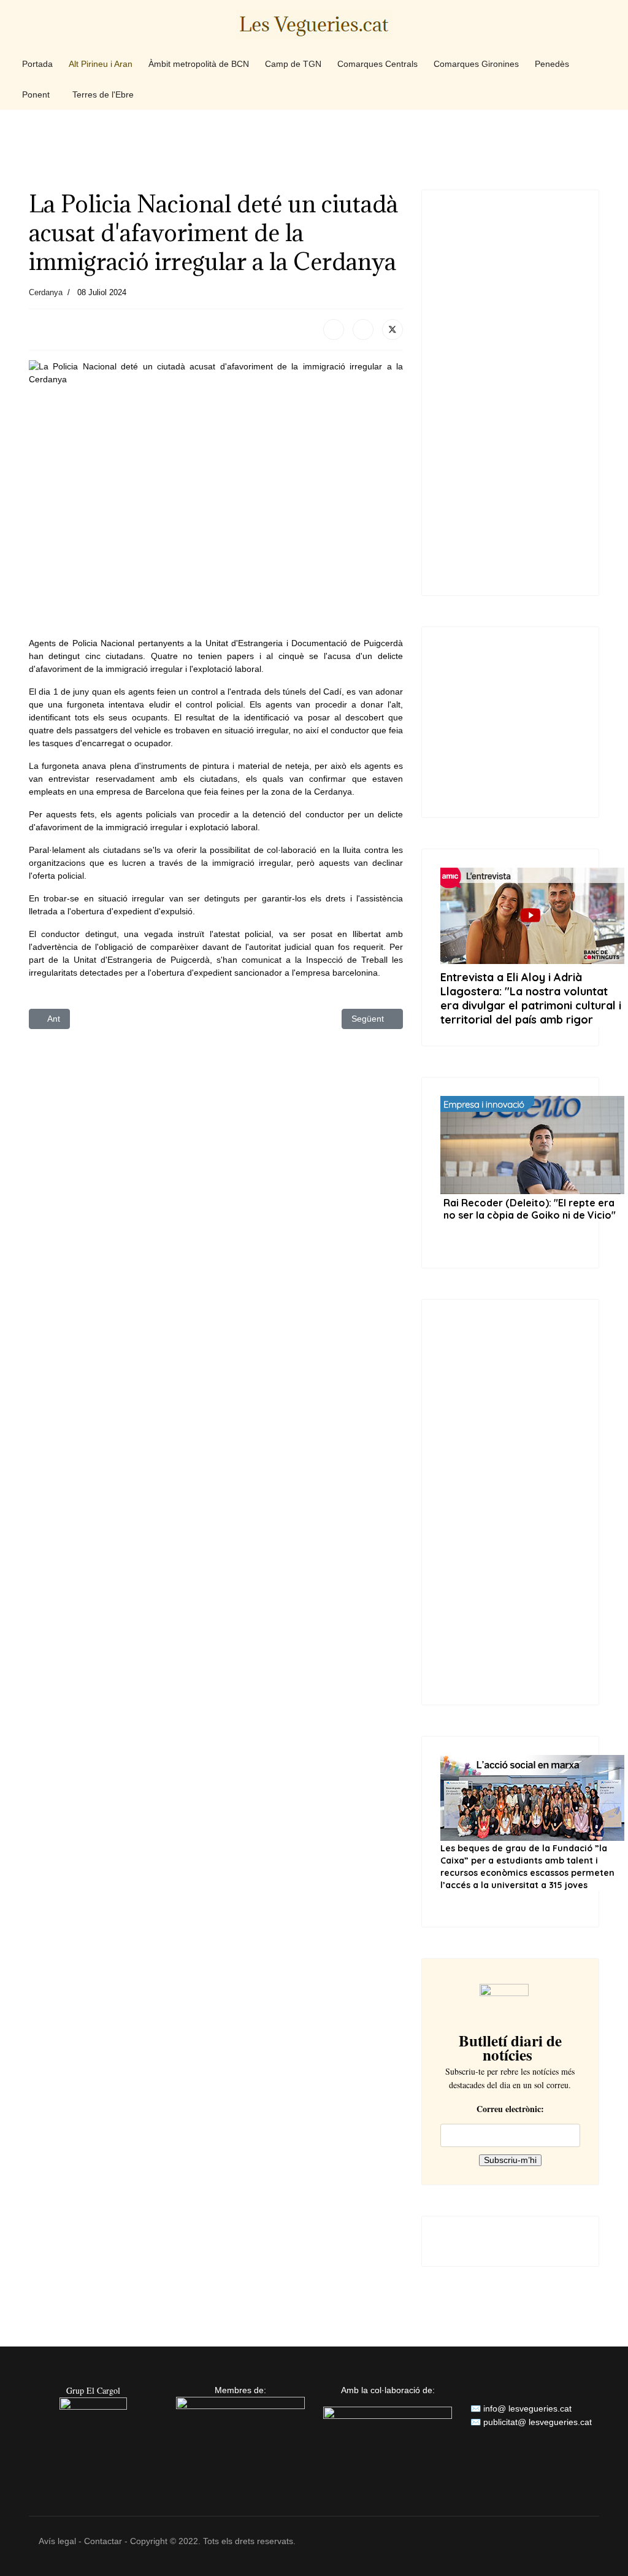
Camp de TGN (293, 64)
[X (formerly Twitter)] (392, 330)
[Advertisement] (314, 149)
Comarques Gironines (476, 64)
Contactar (103, 2541)
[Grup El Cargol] (93, 2431)
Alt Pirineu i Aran (101, 64)
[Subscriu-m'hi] (510, 2002)
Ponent (36, 94)
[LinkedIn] (363, 330)
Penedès (552, 64)
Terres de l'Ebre (103, 94)
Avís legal (57, 2541)
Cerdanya (46, 292)
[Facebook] (334, 330)
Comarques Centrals (377, 64)
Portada (37, 64)
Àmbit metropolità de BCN (199, 64)
